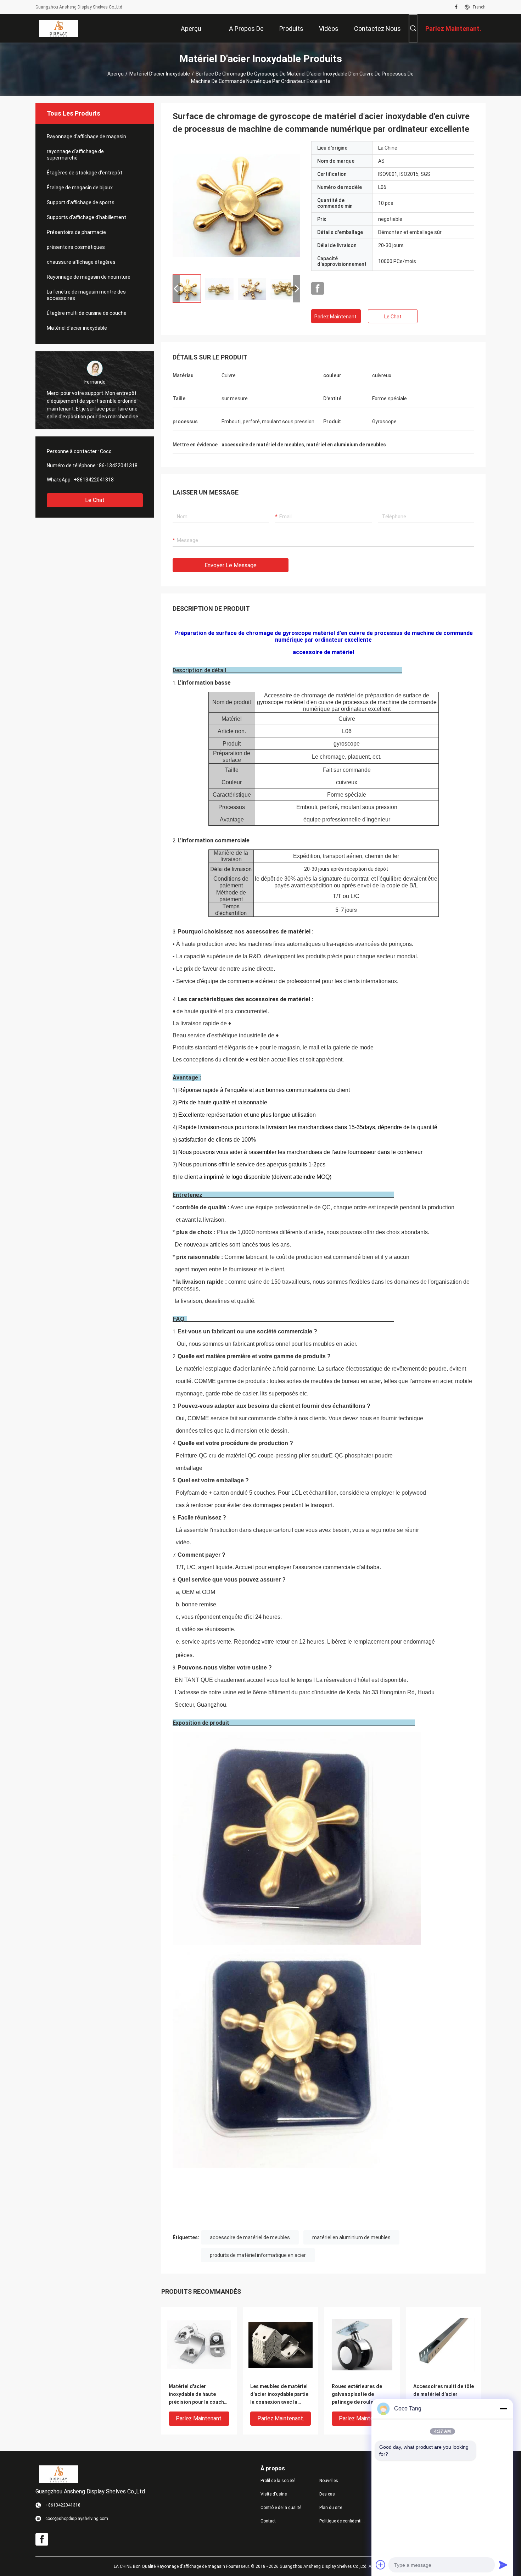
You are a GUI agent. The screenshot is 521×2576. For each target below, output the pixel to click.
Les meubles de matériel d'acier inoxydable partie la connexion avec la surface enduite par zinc (279, 2395)
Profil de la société (278, 2481)
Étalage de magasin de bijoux (80, 188)
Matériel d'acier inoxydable (160, 74)
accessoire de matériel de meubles (250, 2237)
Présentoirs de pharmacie (76, 232)
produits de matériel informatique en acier (258, 2255)
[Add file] (381, 2565)
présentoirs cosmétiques (76, 247)
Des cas (327, 2494)
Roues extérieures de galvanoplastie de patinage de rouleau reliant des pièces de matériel (357, 2395)
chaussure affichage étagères (81, 262)
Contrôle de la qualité (281, 2508)
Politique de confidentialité (343, 2521)
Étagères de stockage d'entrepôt (85, 173)
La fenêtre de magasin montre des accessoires (86, 295)
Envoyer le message (231, 565)
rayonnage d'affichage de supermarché (75, 155)
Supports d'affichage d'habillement (86, 217)
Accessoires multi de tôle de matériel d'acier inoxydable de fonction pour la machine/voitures (444, 2395)
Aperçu (116, 74)
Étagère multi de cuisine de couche (87, 313)
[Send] (503, 2565)
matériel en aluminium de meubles (351, 2237)
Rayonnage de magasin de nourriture (89, 277)
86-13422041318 (118, 465)
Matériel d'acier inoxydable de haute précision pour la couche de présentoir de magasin (199, 2395)
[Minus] (503, 2409)
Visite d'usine (274, 2494)
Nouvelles (329, 2481)
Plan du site (331, 2508)
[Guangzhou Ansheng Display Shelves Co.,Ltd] (58, 28)
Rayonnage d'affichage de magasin (86, 136)
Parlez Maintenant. (336, 317)
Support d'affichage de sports (81, 202)
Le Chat (95, 500)
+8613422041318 (94, 480)
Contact (268, 2521)
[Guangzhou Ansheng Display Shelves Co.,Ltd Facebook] (456, 7)
